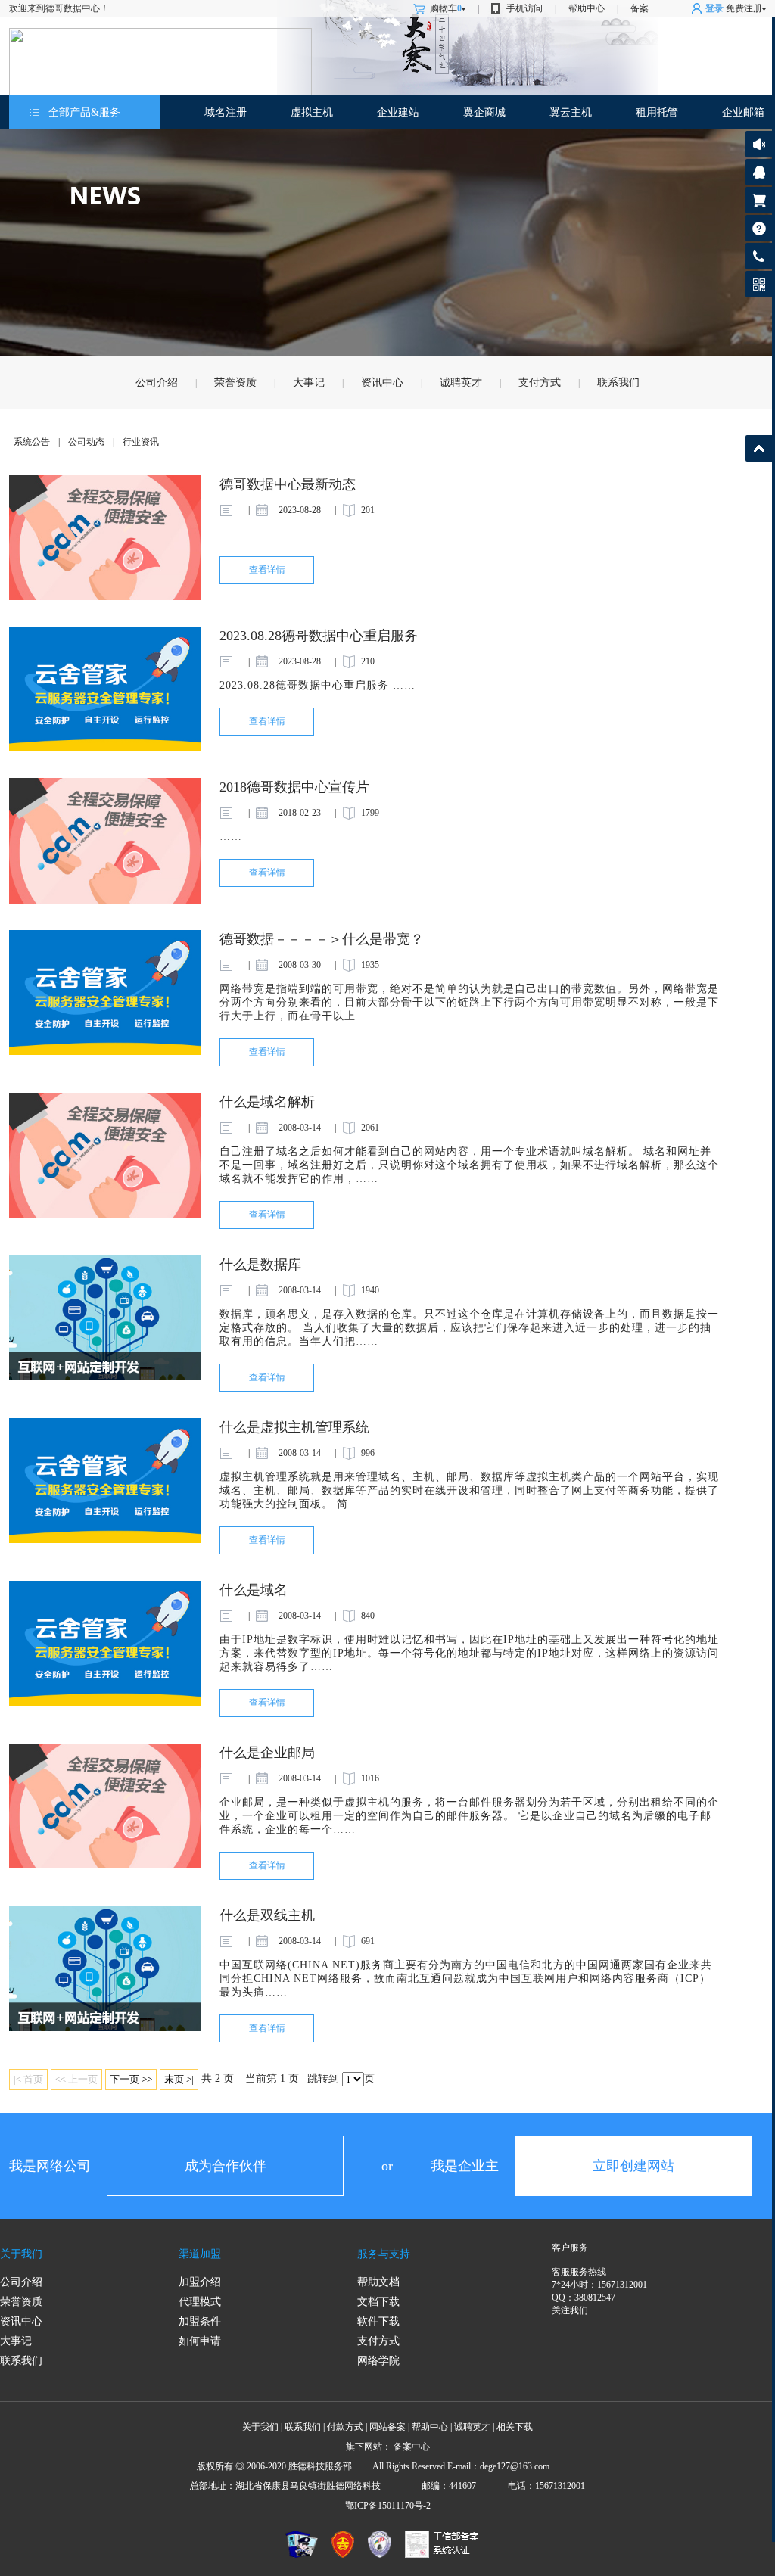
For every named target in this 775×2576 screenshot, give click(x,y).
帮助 (759, 228)
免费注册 (744, 8)
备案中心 (412, 2447)
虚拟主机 (312, 112)
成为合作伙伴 (226, 2166)
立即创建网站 (633, 2166)
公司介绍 (157, 383)
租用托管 (657, 112)
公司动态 (86, 442)
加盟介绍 (200, 2282)
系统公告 (32, 442)
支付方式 (540, 383)
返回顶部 (759, 448)
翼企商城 (484, 112)
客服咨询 (759, 172)
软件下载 (378, 2321)
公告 (759, 144)
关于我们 (21, 2254)
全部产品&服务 (84, 112)
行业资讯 (141, 442)
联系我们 (618, 383)
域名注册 (226, 112)
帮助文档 (378, 2282)
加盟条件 (200, 2321)
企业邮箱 (743, 112)
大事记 (309, 383)
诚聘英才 (461, 383)
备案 (640, 8)
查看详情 (267, 570)
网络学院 (378, 2361)
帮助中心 (587, 8)
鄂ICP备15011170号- (386, 2506)
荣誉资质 (235, 383)
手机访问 (524, 8)
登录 (714, 8)
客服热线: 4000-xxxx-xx (756, 260)
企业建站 (398, 112)
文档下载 (378, 2302)
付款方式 (345, 2427)
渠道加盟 (200, 2254)
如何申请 (200, 2341)
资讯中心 (382, 383)
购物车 (446, 8)
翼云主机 (571, 112)
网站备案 (387, 2427)
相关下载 (515, 2427)
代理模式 (200, 2302)
